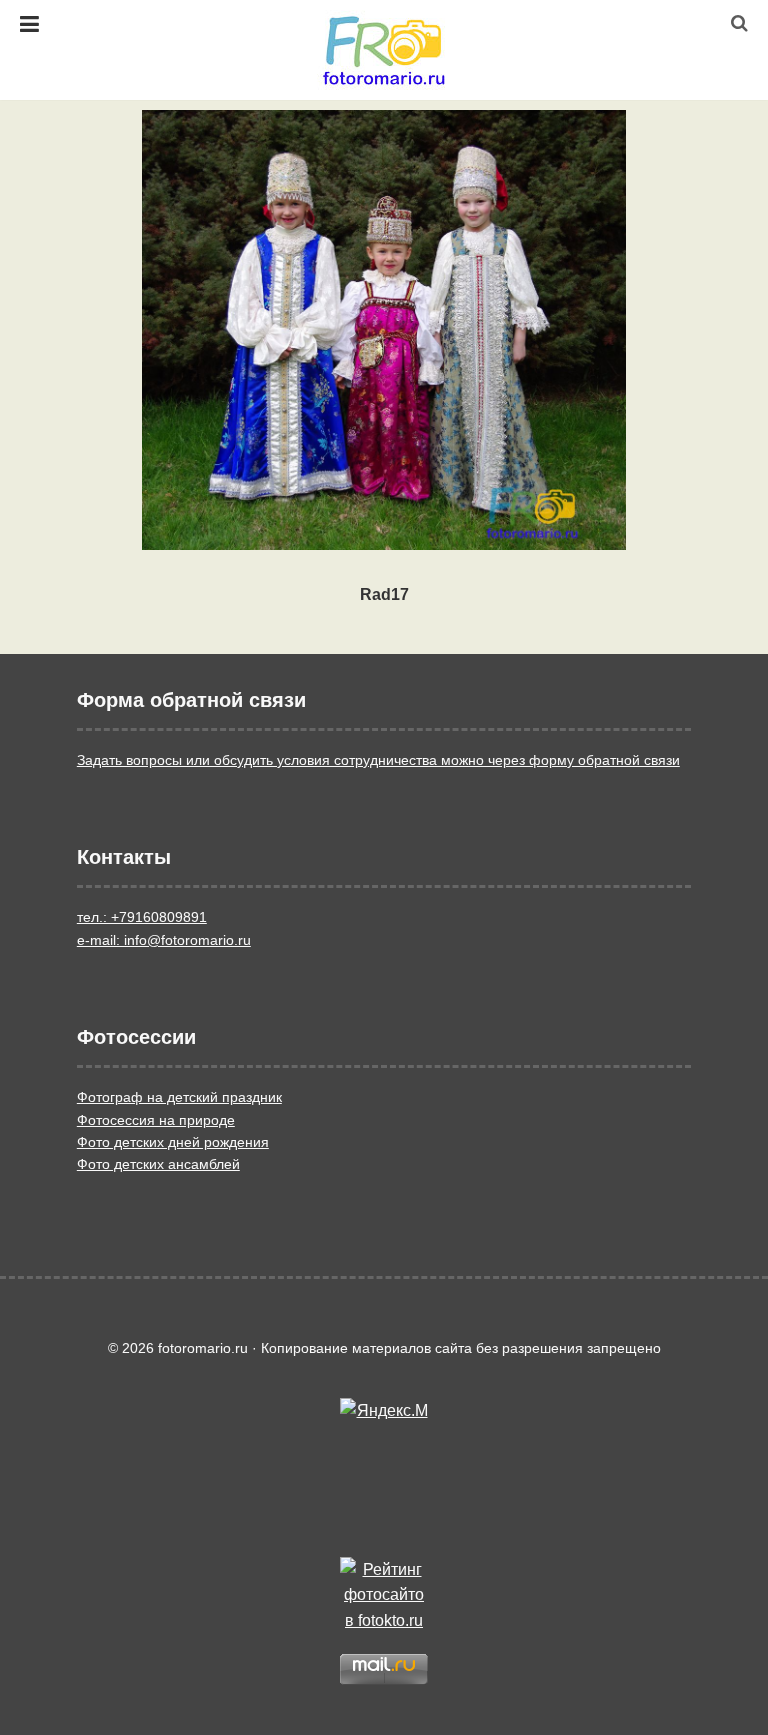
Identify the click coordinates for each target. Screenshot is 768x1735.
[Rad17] (384, 330)
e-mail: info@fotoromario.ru (164, 940)
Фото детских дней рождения (173, 1142)
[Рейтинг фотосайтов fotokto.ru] (384, 1595)
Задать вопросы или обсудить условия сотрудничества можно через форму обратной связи (378, 760)
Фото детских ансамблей (158, 1164)
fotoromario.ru (384, 50)
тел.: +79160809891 (142, 917)
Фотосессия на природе (156, 1120)
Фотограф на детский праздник (179, 1097)
